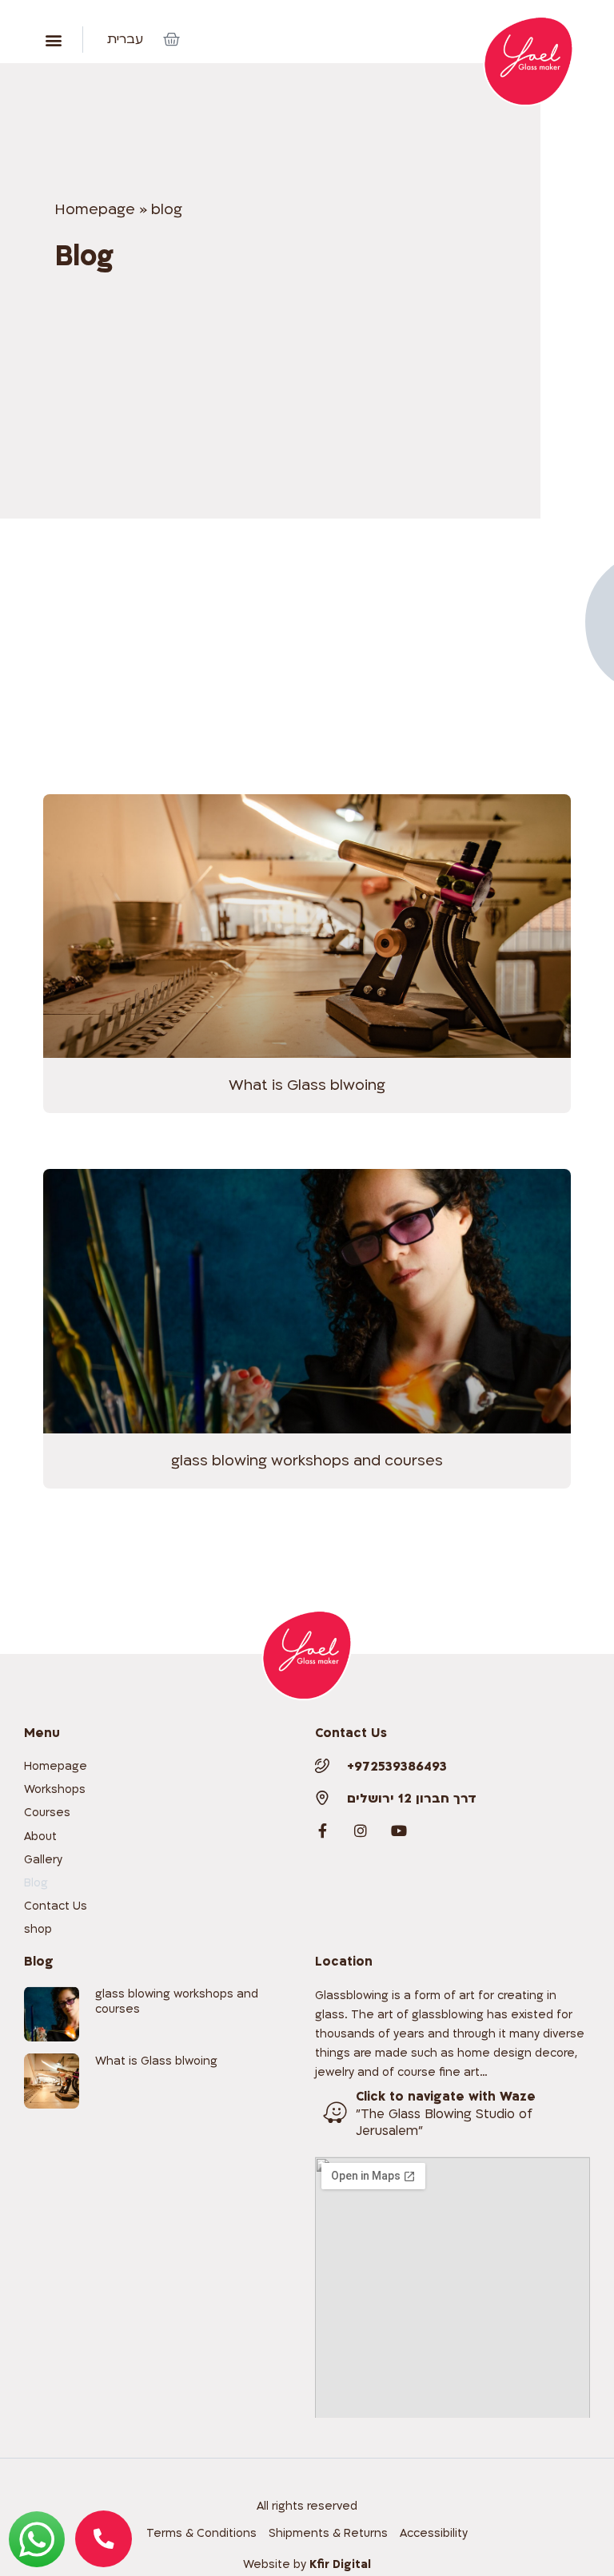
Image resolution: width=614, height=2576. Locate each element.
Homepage (95, 210)
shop (38, 1929)
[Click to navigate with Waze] (335, 2113)
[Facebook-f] (322, 1831)
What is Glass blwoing (307, 1085)
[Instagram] (361, 1831)
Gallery (43, 1860)
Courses (47, 1813)
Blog (36, 1883)
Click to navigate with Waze (446, 2097)
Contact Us (56, 1906)
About (40, 1837)
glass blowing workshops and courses (307, 1461)
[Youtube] (399, 1831)
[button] (53, 40)
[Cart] (171, 40)
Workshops (55, 1789)
